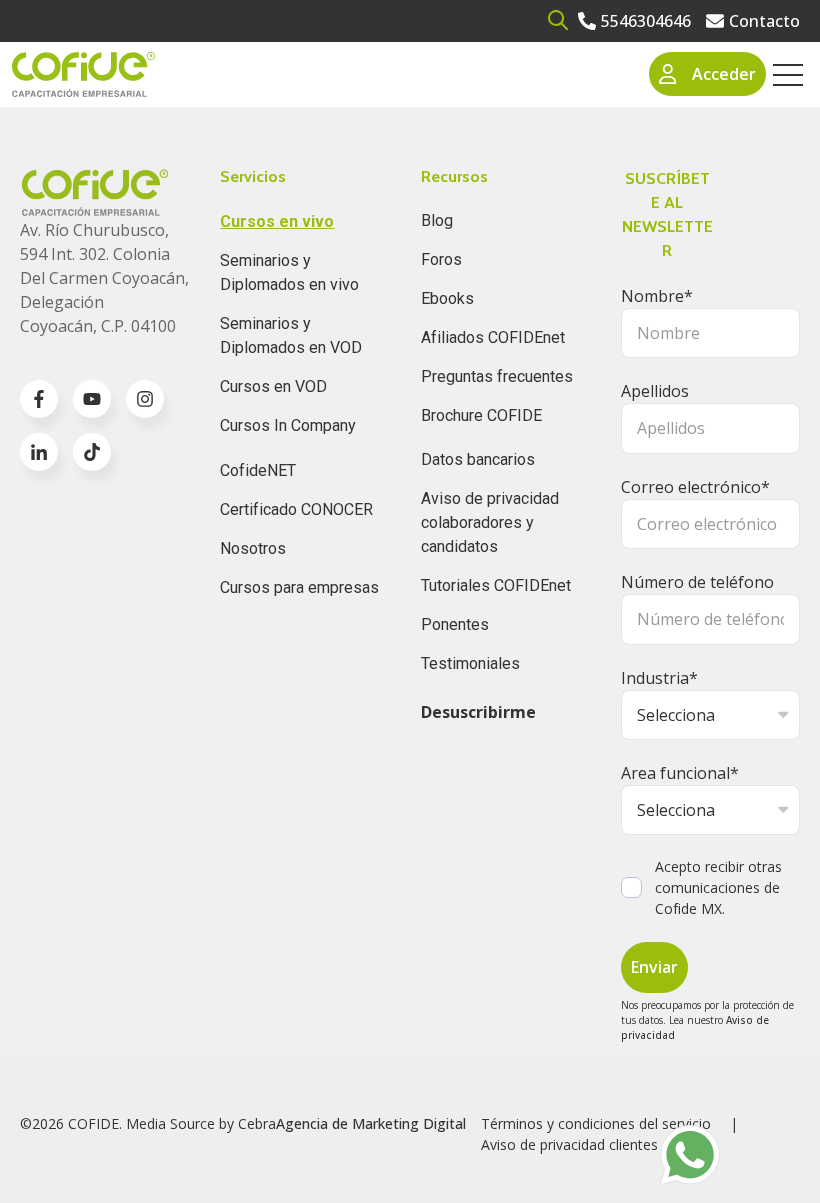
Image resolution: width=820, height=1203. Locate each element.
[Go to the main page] (83, 74)
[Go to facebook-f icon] (39, 399)
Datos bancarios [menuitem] (478, 459)
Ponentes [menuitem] (455, 624)
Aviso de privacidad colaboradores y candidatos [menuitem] (490, 522)
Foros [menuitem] (441, 259)
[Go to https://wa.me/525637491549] (690, 1155)
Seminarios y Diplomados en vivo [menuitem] (289, 272)
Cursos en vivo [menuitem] (277, 221)
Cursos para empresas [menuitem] (299, 587)
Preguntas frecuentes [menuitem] (497, 376)
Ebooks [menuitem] (447, 298)
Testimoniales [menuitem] (470, 663)
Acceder (724, 74)
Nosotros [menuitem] (253, 548)
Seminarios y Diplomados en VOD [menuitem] (291, 335)
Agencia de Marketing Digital (371, 1123)
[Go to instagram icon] (145, 399)
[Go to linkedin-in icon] (39, 452)
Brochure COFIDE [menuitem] (481, 415)
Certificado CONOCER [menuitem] (296, 509)
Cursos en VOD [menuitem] (273, 386)
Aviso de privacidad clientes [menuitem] (569, 1144)
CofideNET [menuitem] (258, 470)
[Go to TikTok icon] (92, 452)
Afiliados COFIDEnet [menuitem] (493, 337)
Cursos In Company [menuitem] (288, 425)
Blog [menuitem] (437, 220)
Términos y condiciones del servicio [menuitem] (596, 1123)
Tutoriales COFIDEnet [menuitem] (496, 585)
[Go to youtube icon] (92, 399)
